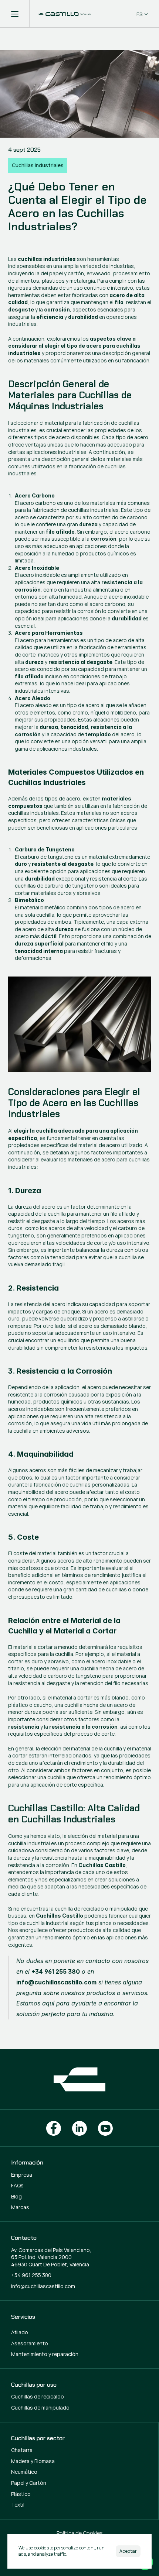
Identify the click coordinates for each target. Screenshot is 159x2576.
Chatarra (22, 2450)
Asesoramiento (30, 2343)
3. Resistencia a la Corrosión (60, 1371)
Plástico (21, 2494)
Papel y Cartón (29, 2483)
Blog (16, 2196)
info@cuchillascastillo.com (43, 2286)
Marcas (20, 2207)
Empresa (22, 2175)
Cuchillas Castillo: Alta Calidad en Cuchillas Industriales (75, 1814)
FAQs (17, 2185)
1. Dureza (25, 1191)
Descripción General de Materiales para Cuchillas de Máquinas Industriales (71, 395)
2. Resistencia (33, 1288)
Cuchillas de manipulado (40, 2408)
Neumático (24, 2472)
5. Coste (23, 1537)
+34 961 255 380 (31, 2275)
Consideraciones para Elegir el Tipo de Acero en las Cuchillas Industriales (75, 1103)
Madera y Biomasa (33, 2461)
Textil (18, 2505)
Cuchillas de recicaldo (38, 2396)
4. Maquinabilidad (41, 1454)
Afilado (20, 2332)
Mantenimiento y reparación (45, 2354)
